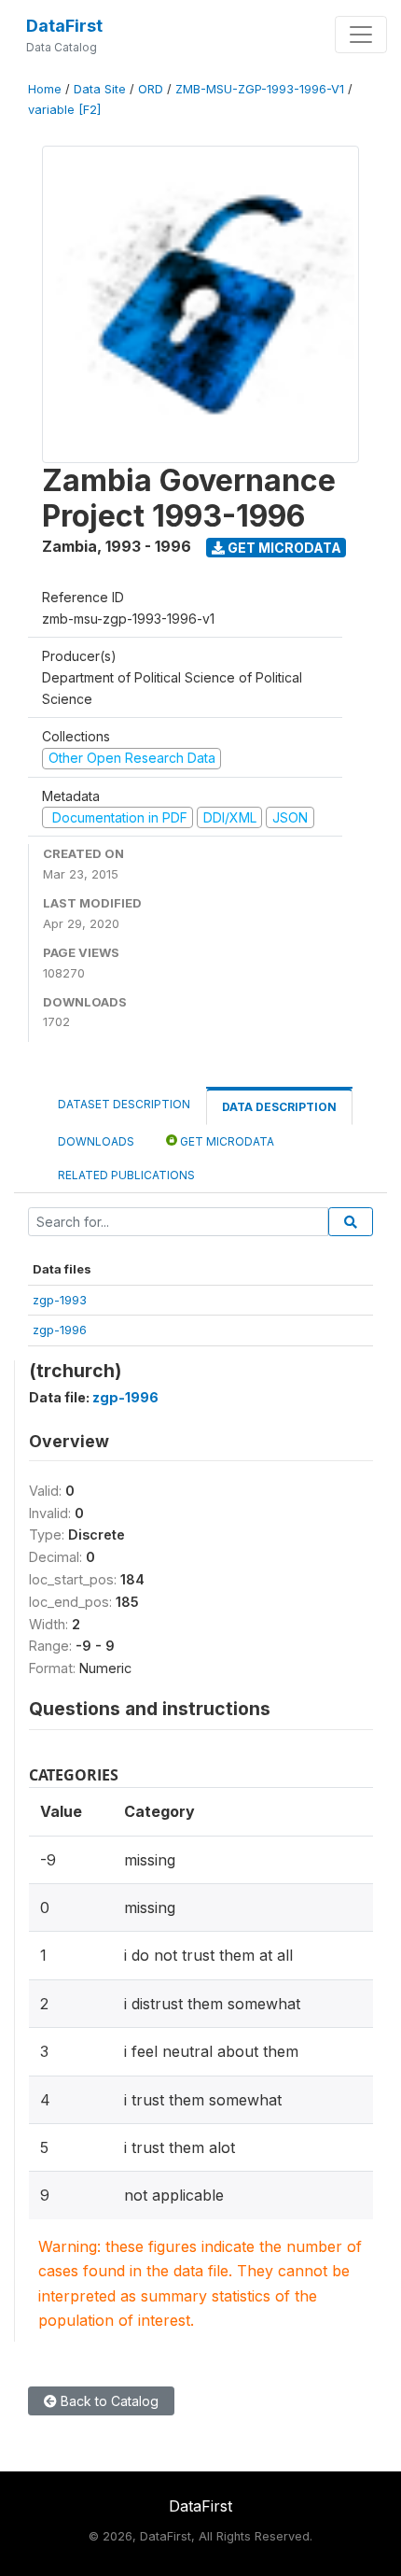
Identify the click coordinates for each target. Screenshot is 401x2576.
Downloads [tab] (96, 1141)
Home (45, 89)
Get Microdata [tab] (226, 1141)
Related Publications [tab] (126, 1175)
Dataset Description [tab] (124, 1104)
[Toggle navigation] (361, 35)
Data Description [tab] (279, 1107)
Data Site (100, 89)
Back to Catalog (108, 2401)
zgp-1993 (60, 1300)
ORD (151, 89)
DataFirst (64, 26)
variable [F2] (64, 110)
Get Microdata (283, 548)
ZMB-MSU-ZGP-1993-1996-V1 (260, 89)
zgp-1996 (60, 1330)
